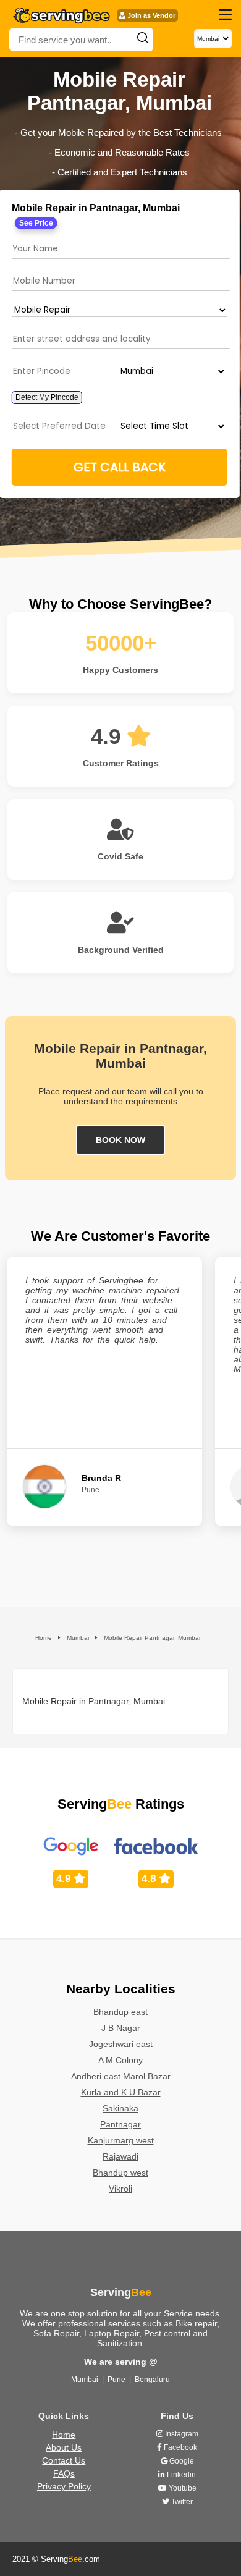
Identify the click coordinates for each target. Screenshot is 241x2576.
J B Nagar (121, 2028)
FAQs (64, 2473)
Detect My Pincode (47, 397)
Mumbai (85, 2380)
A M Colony (120, 2060)
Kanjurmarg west (121, 2140)
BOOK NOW (120, 1140)
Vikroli (120, 2189)
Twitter (181, 2502)
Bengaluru (152, 2380)
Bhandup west (120, 2173)
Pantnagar (120, 2124)
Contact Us (64, 2460)
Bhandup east (120, 2012)
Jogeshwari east (121, 2044)
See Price (36, 223)
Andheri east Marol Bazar (121, 2076)
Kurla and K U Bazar (121, 2092)
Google (181, 2461)
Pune (116, 2380)
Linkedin (180, 2475)
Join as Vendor (150, 15)
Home (64, 2435)
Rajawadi (120, 2156)
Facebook (180, 2447)
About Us (64, 2447)
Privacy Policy (64, 2486)
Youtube (182, 2488)
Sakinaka (120, 2108)
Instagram (181, 2434)
